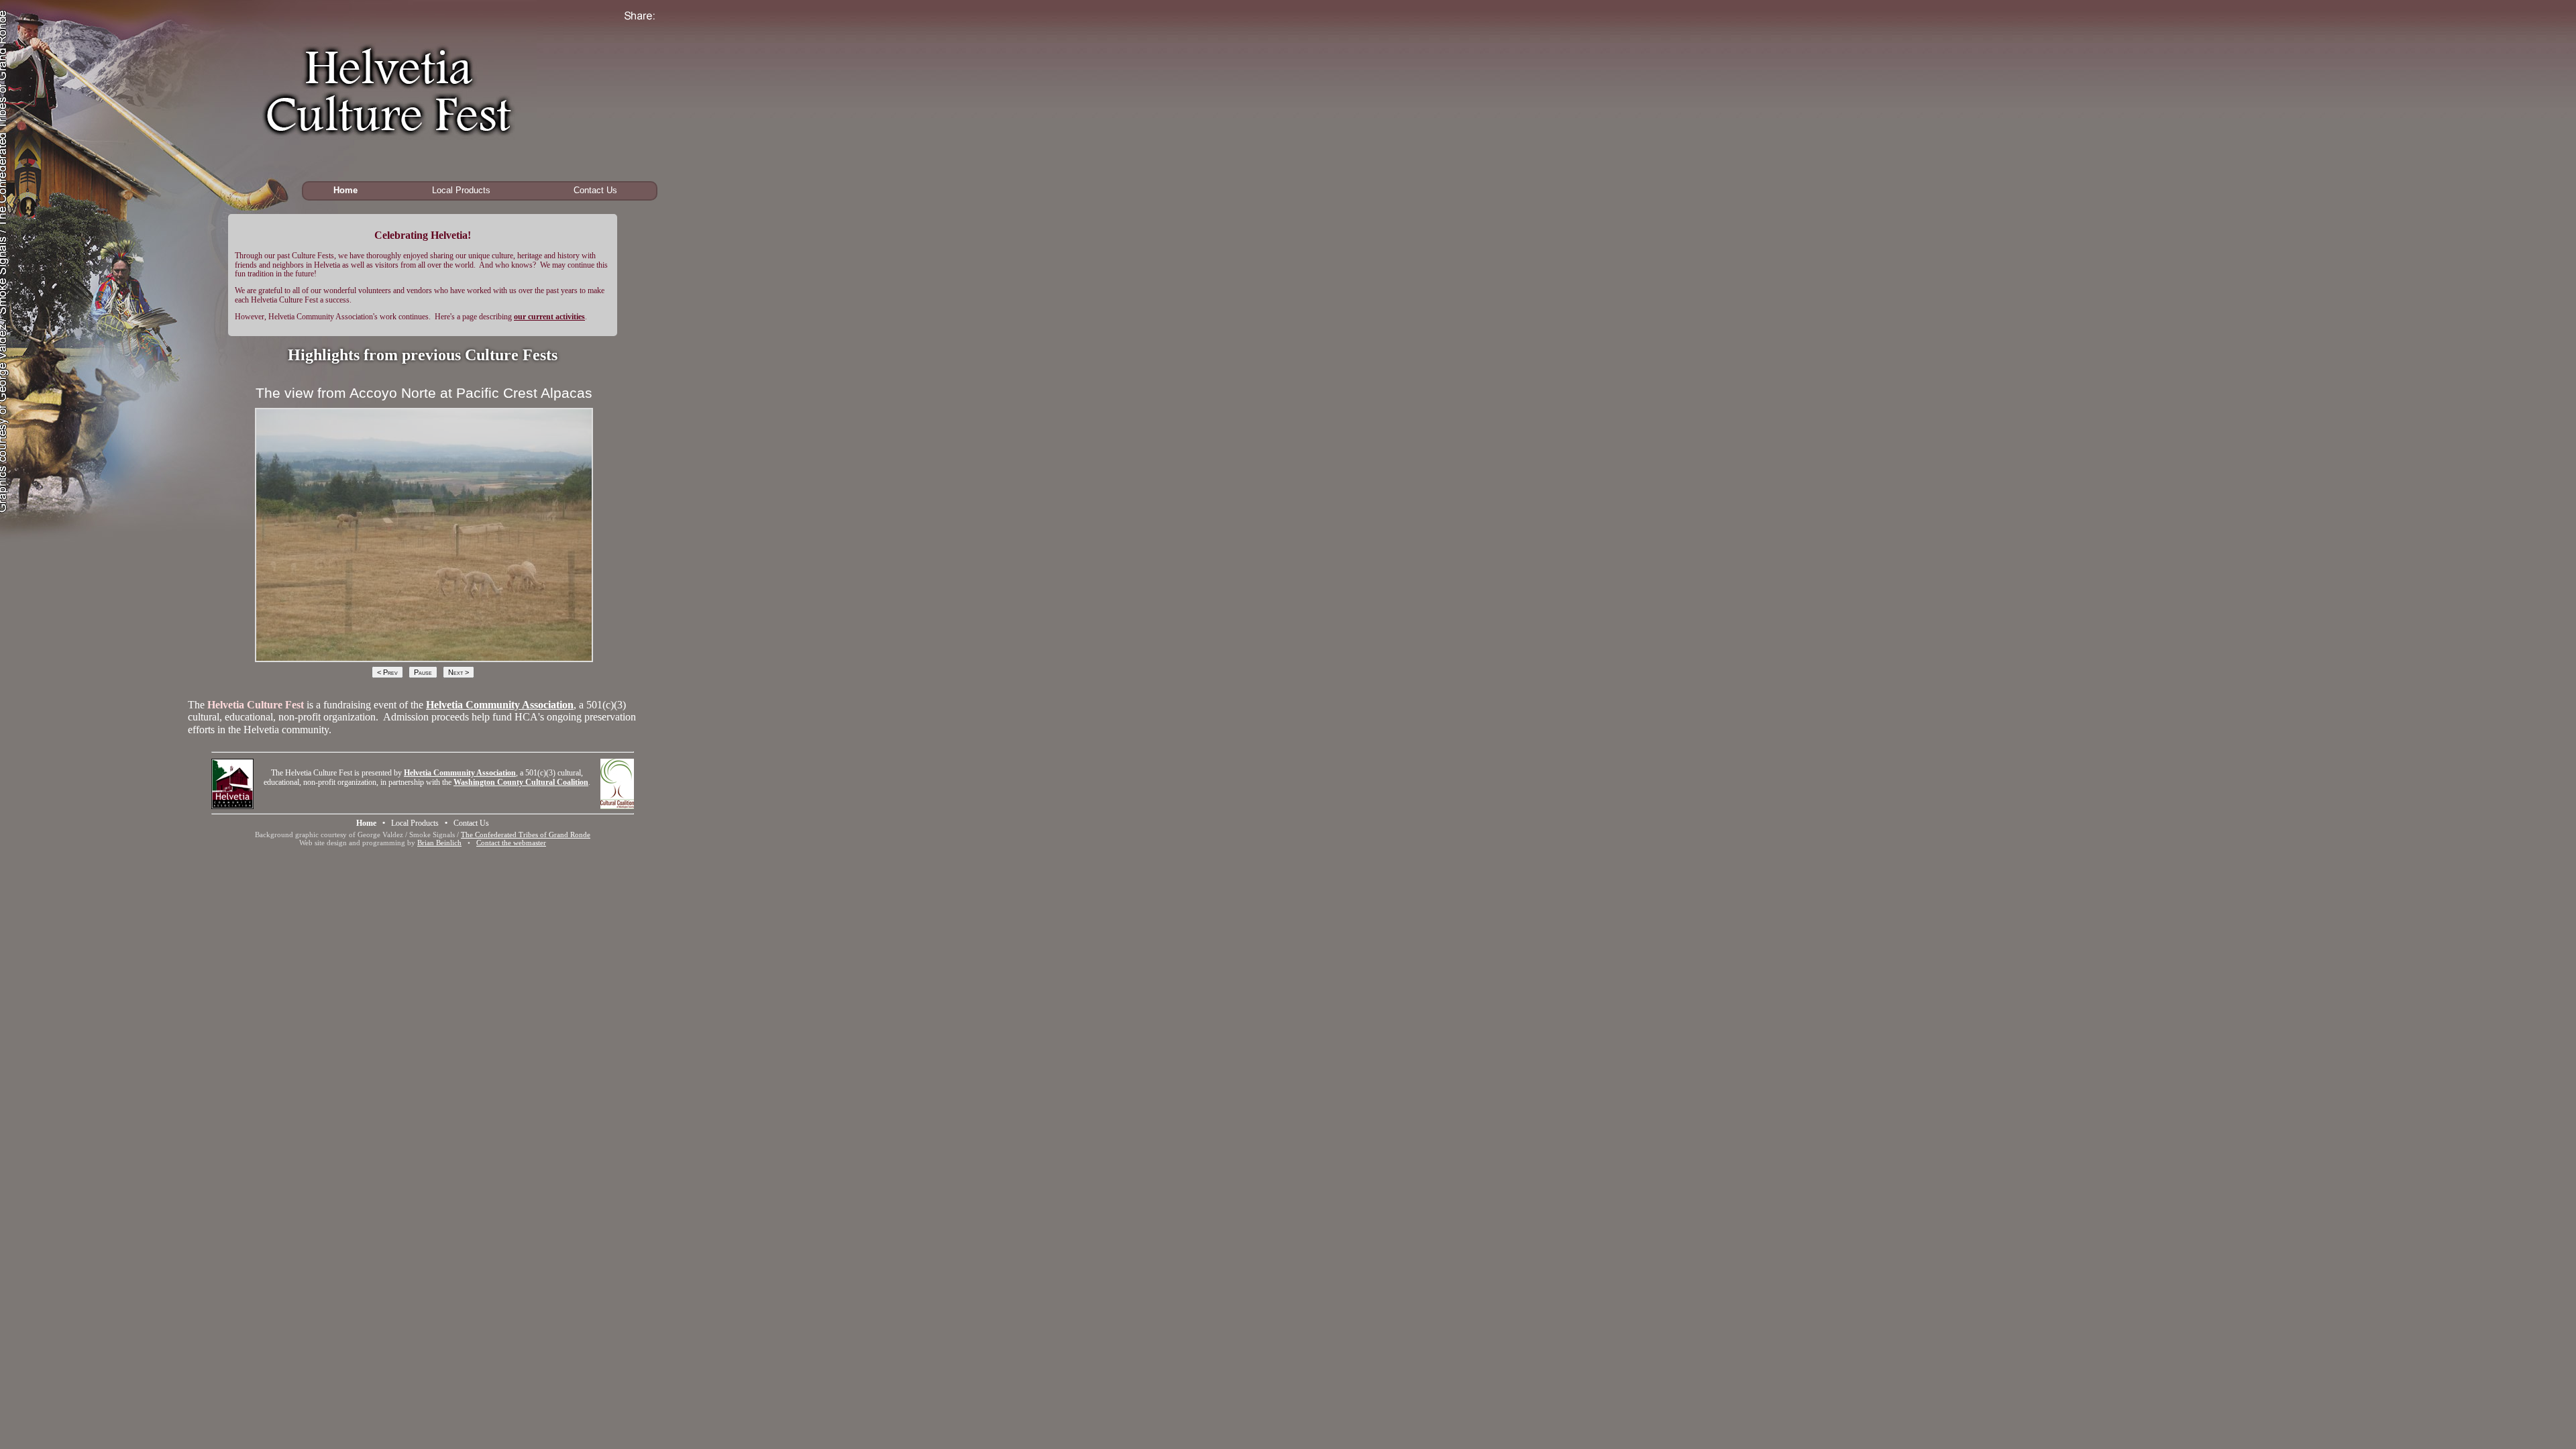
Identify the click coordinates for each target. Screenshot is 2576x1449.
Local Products (461, 190)
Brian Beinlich (439, 843)
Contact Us (595, 190)
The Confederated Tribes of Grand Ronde (526, 835)
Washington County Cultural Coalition (521, 782)
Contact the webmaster (511, 843)
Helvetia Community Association (500, 705)
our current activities (549, 317)
